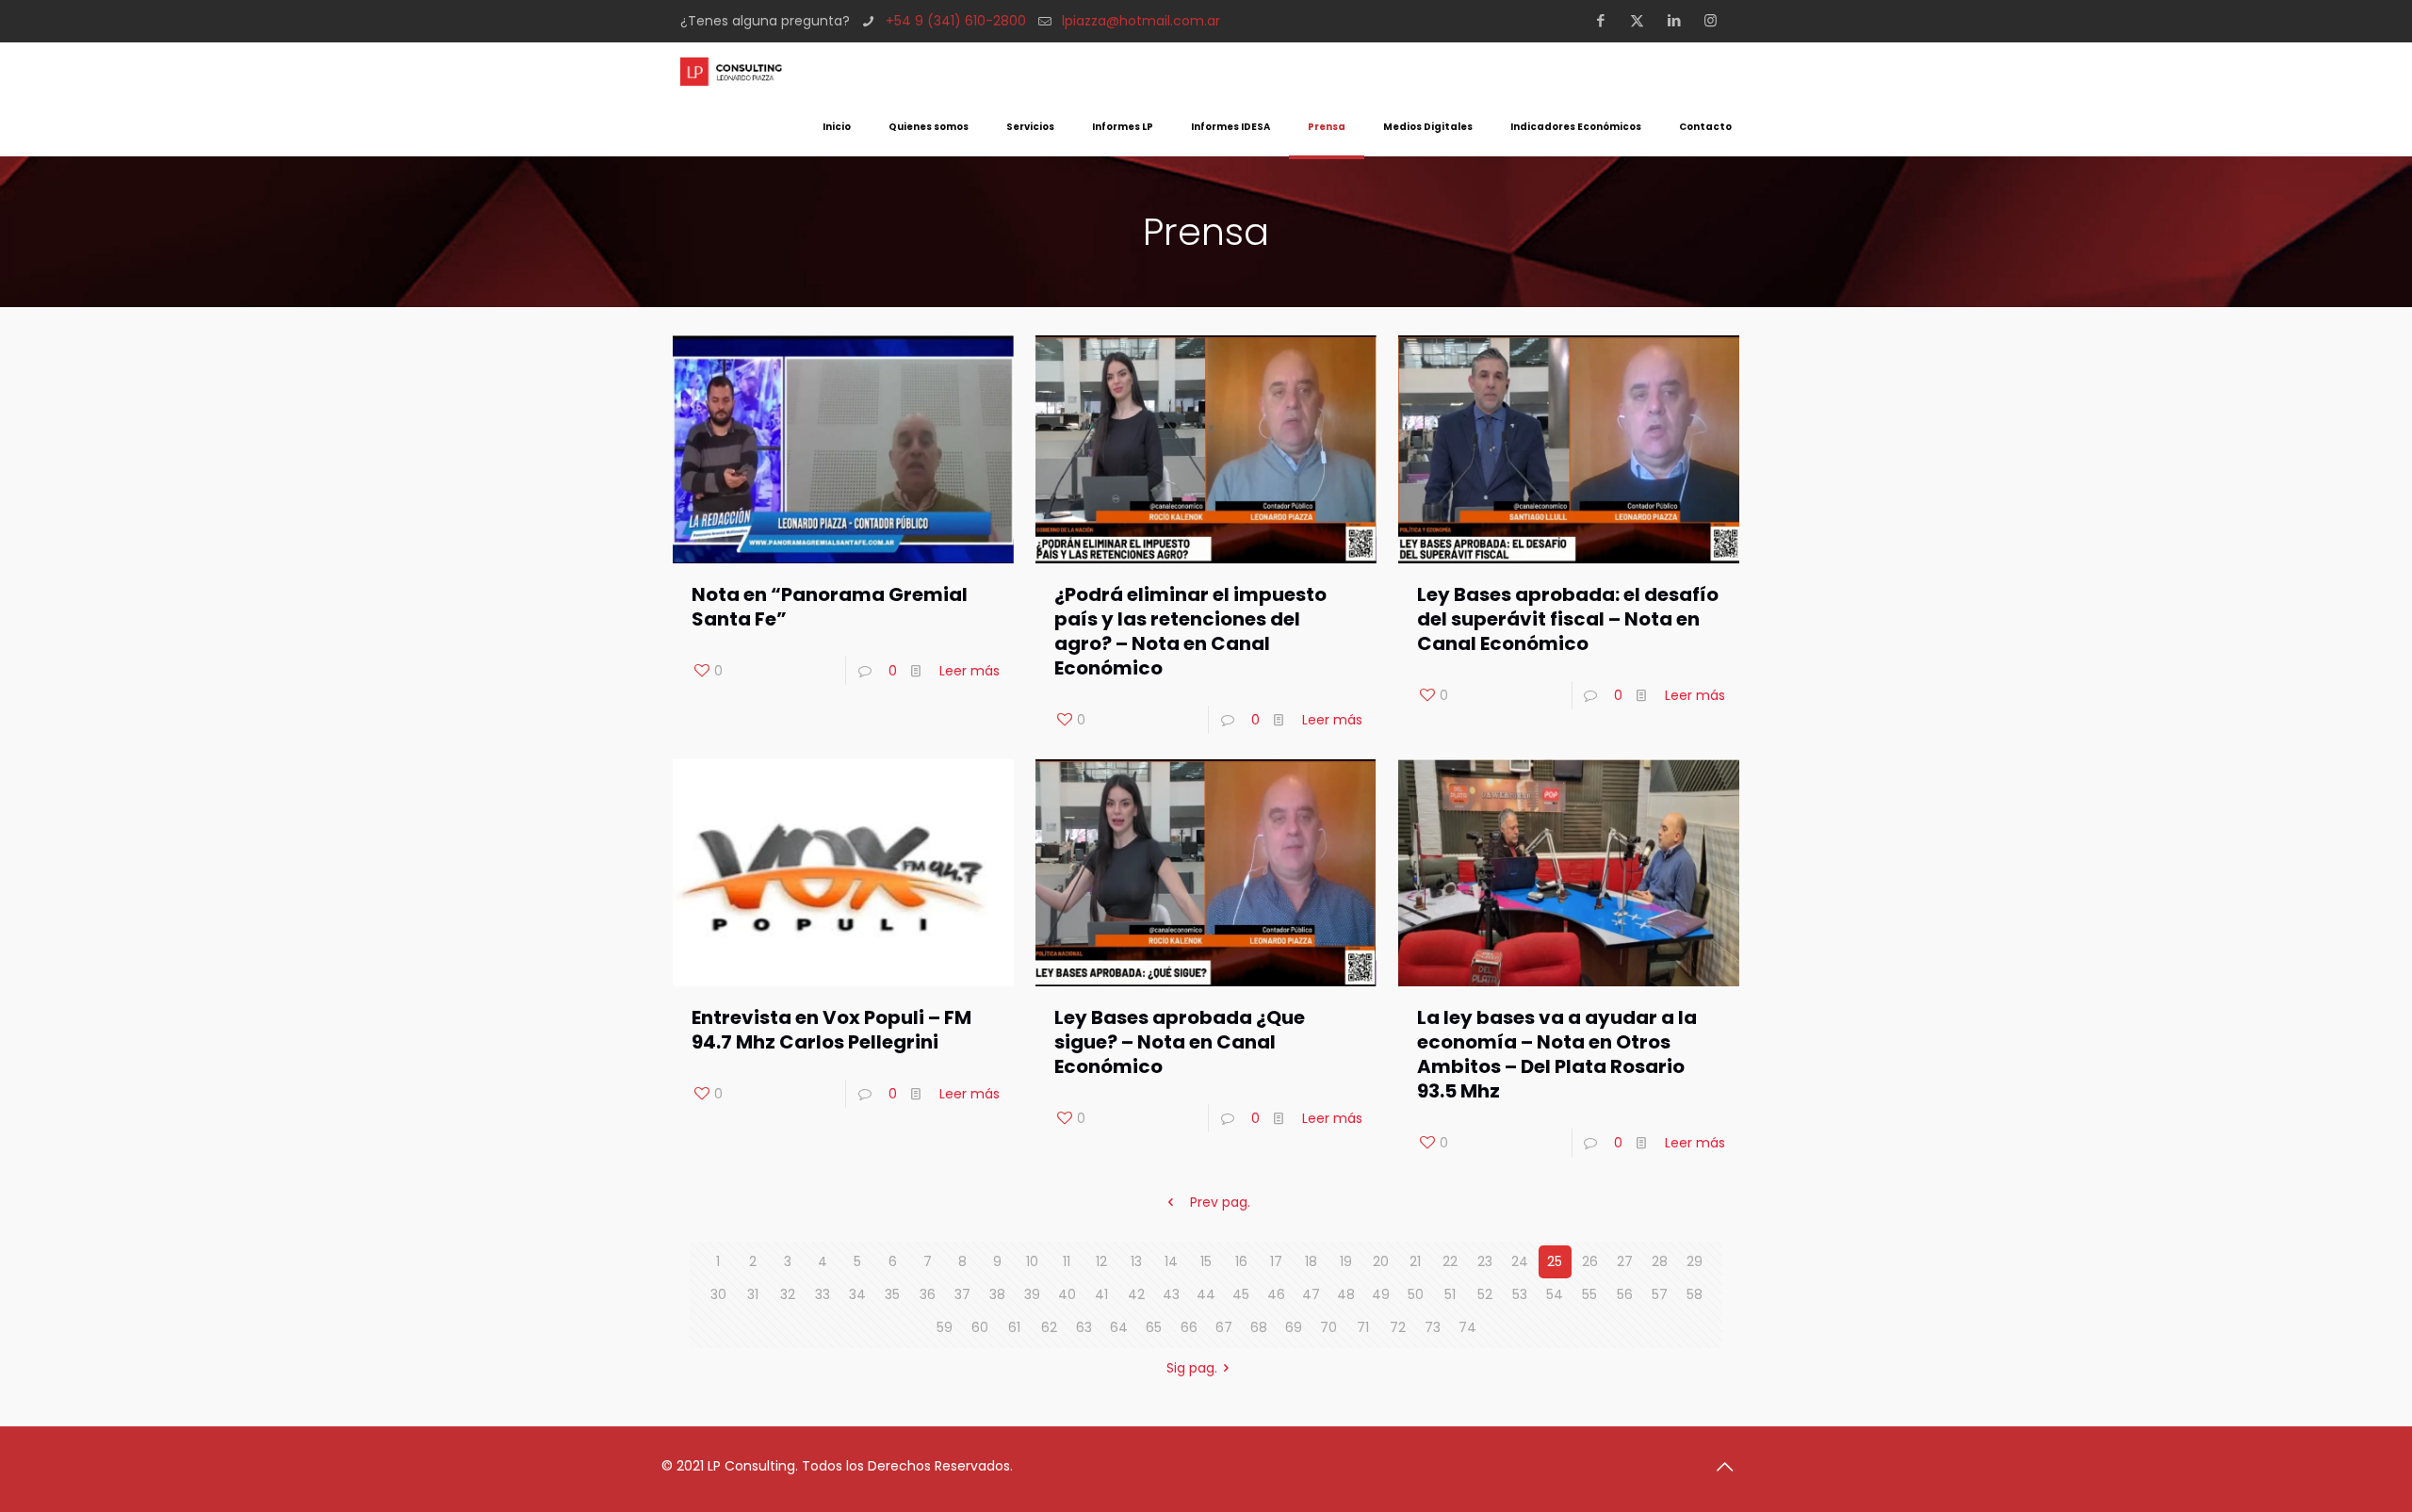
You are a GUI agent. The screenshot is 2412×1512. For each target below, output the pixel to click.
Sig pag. (1192, 1368)
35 (892, 1294)
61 (1014, 1327)
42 (1136, 1294)
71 (1363, 1327)
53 (1520, 1294)
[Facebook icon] (1606, 20)
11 (1067, 1261)
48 (1346, 1294)
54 (1555, 1294)
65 (1154, 1327)
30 (718, 1294)
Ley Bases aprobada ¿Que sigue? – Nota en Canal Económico (1180, 1042)
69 (1294, 1327)
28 (1660, 1261)
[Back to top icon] (1731, 1467)
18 (1311, 1261)
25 (1555, 1261)
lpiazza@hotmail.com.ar (1141, 21)
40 (1067, 1294)
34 (857, 1294)
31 (753, 1294)
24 (1520, 1261)
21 (1415, 1261)
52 (1485, 1294)
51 (1450, 1294)
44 (1206, 1294)
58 (1695, 1294)
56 (1625, 1294)
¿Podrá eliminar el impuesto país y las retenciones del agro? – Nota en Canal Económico (1190, 631)
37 (962, 1294)
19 (1346, 1261)
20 (1381, 1261)
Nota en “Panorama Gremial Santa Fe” (830, 607)
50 (1416, 1294)
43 (1171, 1294)
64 (1119, 1327)
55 (1589, 1294)
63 (1084, 1327)
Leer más (970, 671)
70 (1328, 1327)
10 (1032, 1261)
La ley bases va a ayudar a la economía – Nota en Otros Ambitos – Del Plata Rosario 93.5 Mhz (1557, 1054)
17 (1276, 1261)
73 (1433, 1327)
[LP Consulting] (731, 71)
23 (1485, 1261)
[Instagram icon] (1716, 20)
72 (1398, 1327)
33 (823, 1294)
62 (1049, 1327)
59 (945, 1327)
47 (1311, 1294)
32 (788, 1294)
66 (1189, 1327)
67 (1224, 1327)
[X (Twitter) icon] (1643, 20)
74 (1467, 1327)
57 (1660, 1294)
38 (997, 1294)
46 (1276, 1294)
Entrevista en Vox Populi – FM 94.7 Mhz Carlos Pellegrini (831, 1030)
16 (1241, 1261)
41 (1101, 1294)
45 (1241, 1294)
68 (1259, 1327)
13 (1136, 1261)
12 (1101, 1261)
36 (928, 1294)
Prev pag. (1220, 1202)
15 (1206, 1261)
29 (1695, 1261)
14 (1171, 1261)
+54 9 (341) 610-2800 (956, 21)
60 (980, 1327)
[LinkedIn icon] (1679, 20)
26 (1590, 1261)
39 (1032, 1294)
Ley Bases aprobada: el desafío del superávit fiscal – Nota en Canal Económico (1568, 619)
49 (1381, 1294)
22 (1450, 1261)
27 (1625, 1261)
